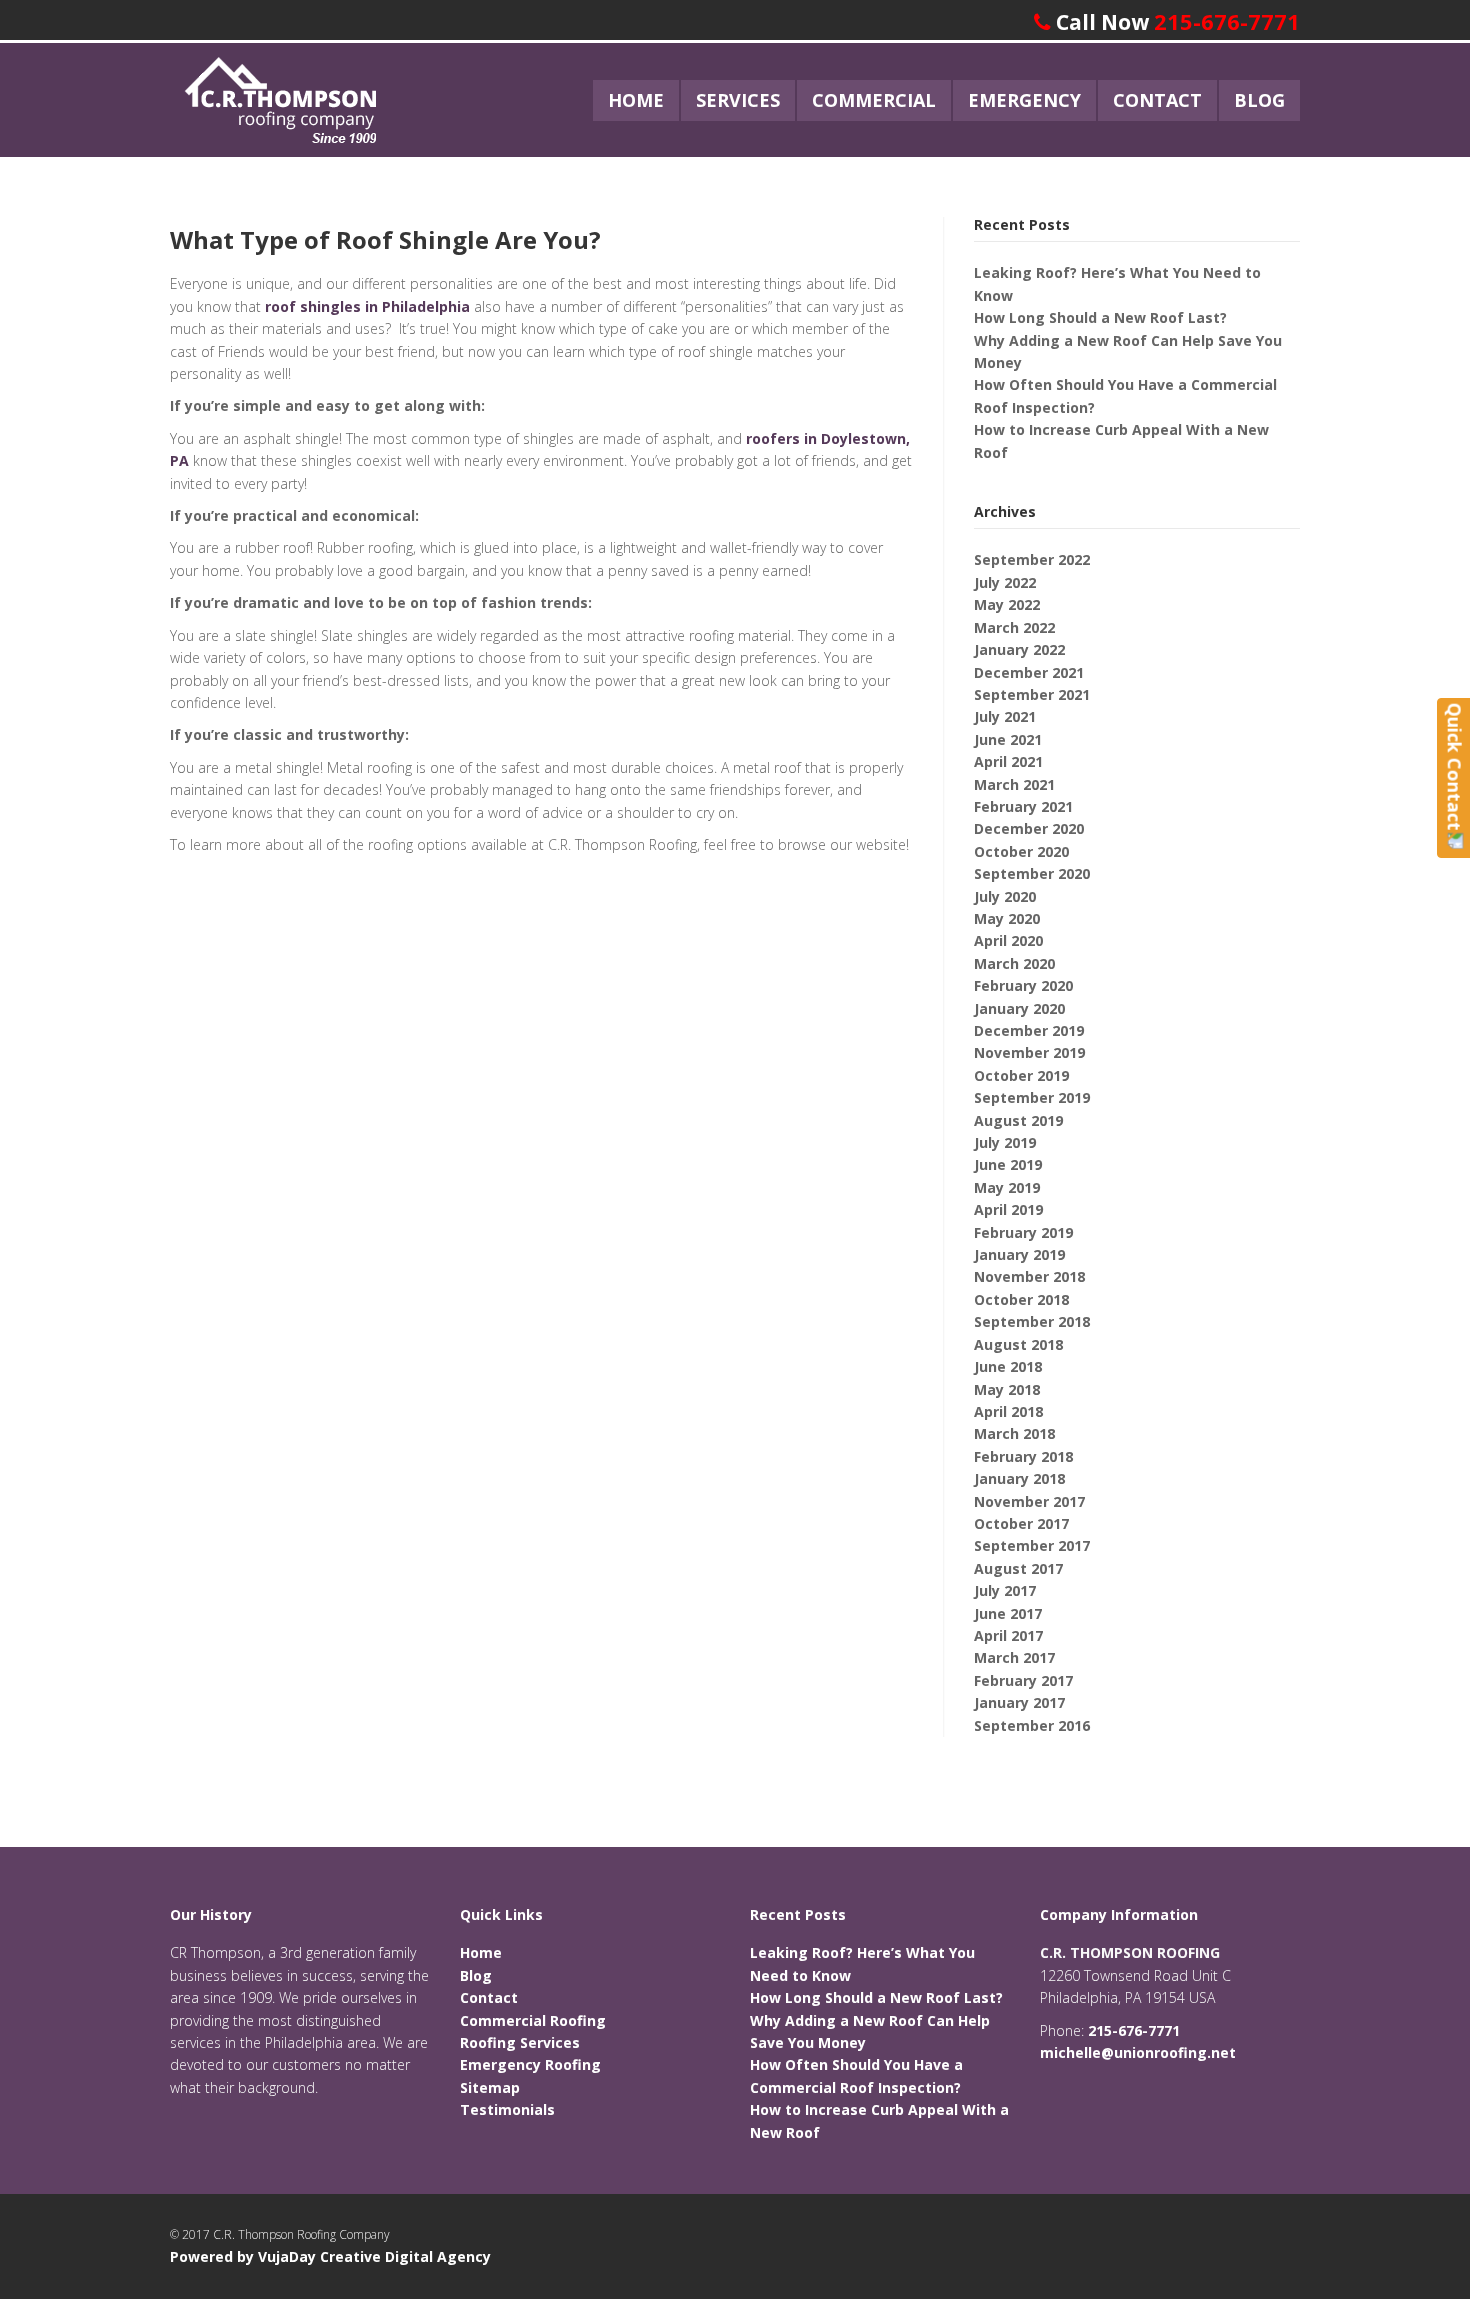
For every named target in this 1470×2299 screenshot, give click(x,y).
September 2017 (1032, 1545)
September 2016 (1032, 1725)
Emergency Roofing (530, 2064)
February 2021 (1023, 806)
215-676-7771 (1227, 21)
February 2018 (1023, 1456)
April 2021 (1008, 761)
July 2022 (1005, 582)
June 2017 (1008, 1613)
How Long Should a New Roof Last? (1100, 317)
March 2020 (1014, 963)
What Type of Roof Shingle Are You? (385, 239)
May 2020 (1007, 918)
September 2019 (1032, 1097)
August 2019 (1018, 1120)
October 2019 (1021, 1075)
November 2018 (1029, 1276)
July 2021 (1005, 716)
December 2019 (1029, 1030)
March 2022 (1014, 627)
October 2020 (1021, 851)
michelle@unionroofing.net (1138, 2052)
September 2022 (1032, 559)
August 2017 (1018, 1568)
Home (636, 100)
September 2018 (1032, 1321)
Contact (1157, 100)
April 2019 (1008, 1209)
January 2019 (1019, 1254)
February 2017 (1023, 1680)
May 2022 (1007, 604)
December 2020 (1029, 828)
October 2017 (1021, 1523)
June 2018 (1008, 1366)
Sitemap (490, 2087)
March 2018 (1014, 1433)
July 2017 (1005, 1590)
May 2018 (1007, 1389)
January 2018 (1019, 1478)
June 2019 (1008, 1164)
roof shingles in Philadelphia (367, 306)
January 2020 (1019, 1008)
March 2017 (1014, 1657)
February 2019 (1023, 1232)
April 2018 (1008, 1411)
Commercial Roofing (533, 2020)
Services (738, 100)
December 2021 (1029, 672)
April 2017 (1008, 1635)
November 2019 (1029, 1052)
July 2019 (1005, 1142)
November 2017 (1029, 1501)
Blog (1259, 100)
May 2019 (1007, 1187)
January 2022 (1019, 649)
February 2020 (1023, 985)
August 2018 (1018, 1344)
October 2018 (1021, 1299)
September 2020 (1032, 873)
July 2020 (1005, 896)
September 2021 (1032, 694)
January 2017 (1019, 1702)
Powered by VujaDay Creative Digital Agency (330, 2256)
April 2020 (1008, 940)
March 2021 (1014, 784)
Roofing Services (520, 2042)
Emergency (1024, 100)
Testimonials (507, 2109)
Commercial (874, 100)
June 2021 (1008, 739)
